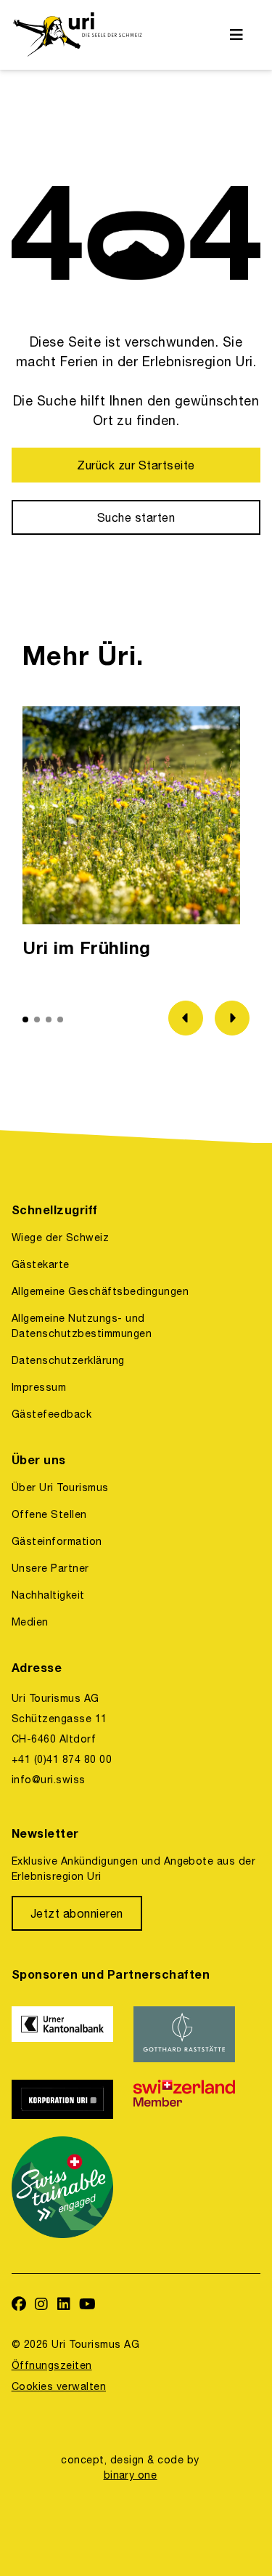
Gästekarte (41, 1264)
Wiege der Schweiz (60, 1237)
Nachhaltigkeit (48, 1595)
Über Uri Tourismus (60, 1487)
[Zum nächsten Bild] (232, 1018)
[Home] (77, 35)
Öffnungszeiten (52, 2365)
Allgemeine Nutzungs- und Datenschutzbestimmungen (82, 1326)
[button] (25, 1020)
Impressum (39, 1387)
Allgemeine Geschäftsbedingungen (100, 1291)
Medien (30, 1622)
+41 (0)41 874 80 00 (62, 1759)
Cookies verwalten (59, 2386)
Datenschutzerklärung (68, 1360)
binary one (131, 2475)
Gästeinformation (57, 1541)
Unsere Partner (50, 1568)
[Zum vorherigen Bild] (186, 1018)
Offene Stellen (49, 1514)
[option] (131, 836)
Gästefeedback (51, 1414)
